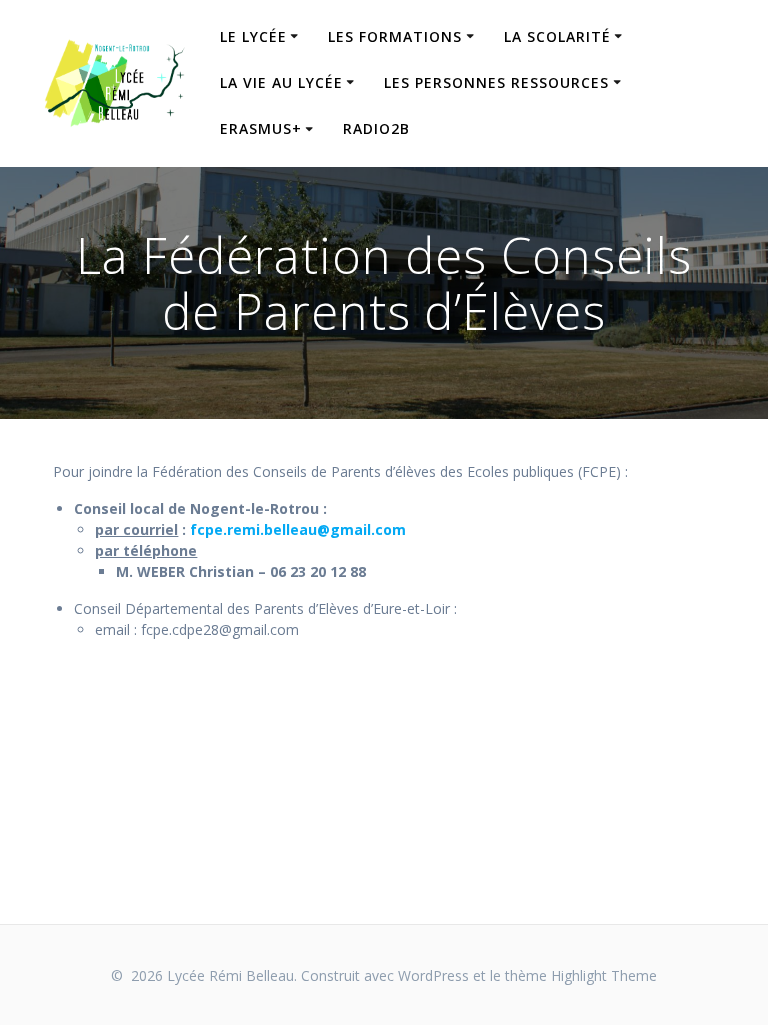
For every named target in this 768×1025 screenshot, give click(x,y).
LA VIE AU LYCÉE (281, 82)
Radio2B (376, 128)
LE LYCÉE (253, 36)
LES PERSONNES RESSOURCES (496, 82)
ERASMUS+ (261, 128)
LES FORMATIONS (395, 36)
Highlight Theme (604, 975)
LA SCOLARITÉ (557, 36)
